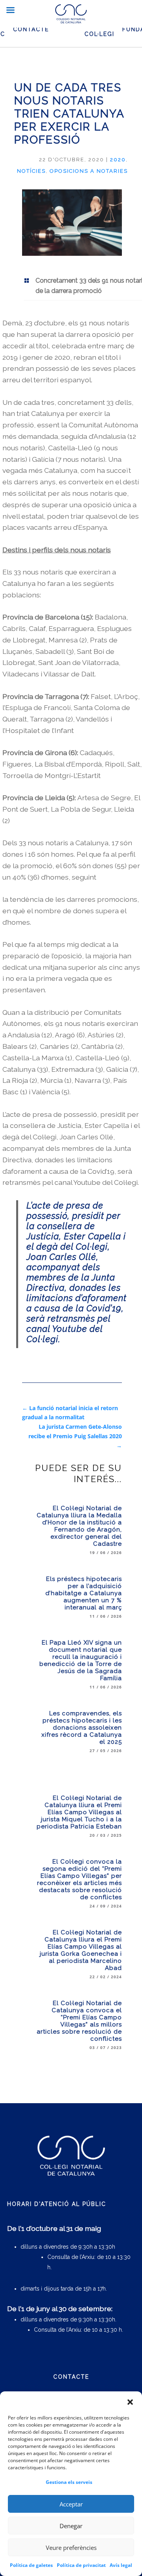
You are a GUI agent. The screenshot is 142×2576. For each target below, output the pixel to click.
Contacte (31, 29)
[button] (130, 2402)
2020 (118, 160)
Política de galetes (31, 2565)
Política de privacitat (81, 2565)
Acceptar (71, 2504)
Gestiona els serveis (69, 2482)
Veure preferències (71, 2548)
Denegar (71, 2526)
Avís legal (121, 2565)
